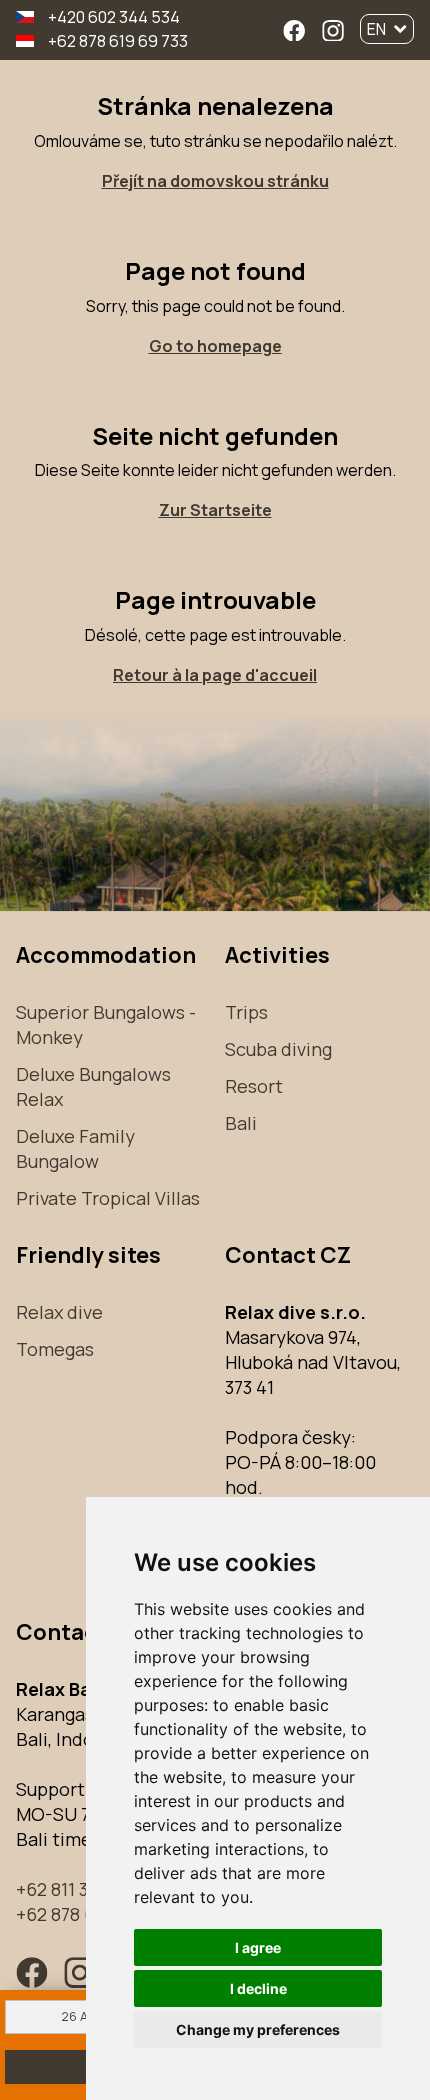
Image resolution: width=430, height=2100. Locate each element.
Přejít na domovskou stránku (215, 181)
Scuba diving (278, 1049)
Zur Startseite (215, 510)
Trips (246, 1012)
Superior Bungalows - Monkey (106, 1024)
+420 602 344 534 (114, 17)
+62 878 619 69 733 (118, 41)
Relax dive (59, 1312)
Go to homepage (215, 346)
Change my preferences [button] (258, 2029)
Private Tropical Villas (108, 1198)
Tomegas (55, 1349)
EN (376, 29)
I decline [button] (258, 1988)
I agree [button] (258, 1947)
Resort (254, 1086)
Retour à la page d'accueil (215, 675)
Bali (241, 1123)
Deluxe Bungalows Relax (93, 1086)
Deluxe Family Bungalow (75, 1148)
